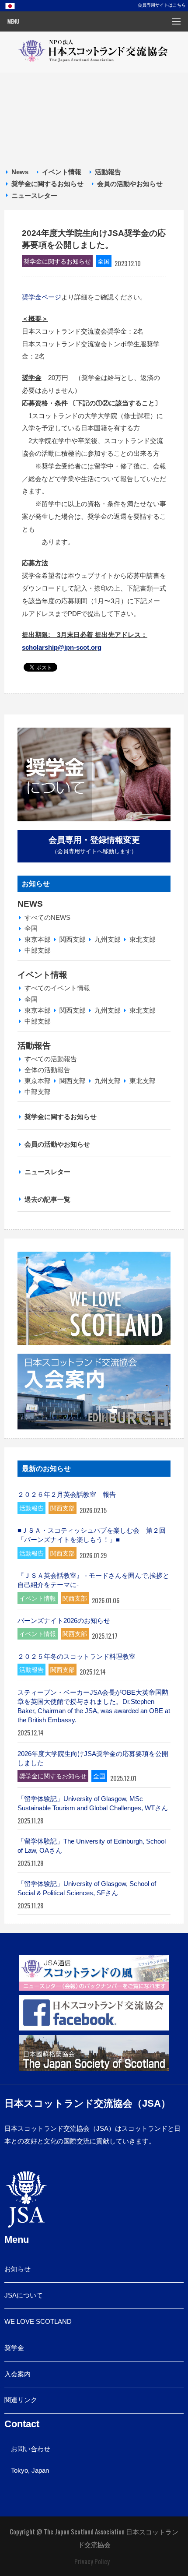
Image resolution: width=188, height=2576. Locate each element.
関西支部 (73, 939)
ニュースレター (34, 195)
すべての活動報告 (51, 1059)
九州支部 (108, 939)
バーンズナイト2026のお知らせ (64, 1621)
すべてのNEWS (47, 917)
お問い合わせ (31, 2449)
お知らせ (17, 2269)
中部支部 (38, 950)
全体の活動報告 (47, 1070)
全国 (31, 928)
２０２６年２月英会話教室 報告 (67, 1494)
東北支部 (143, 939)
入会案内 (17, 2374)
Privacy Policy (92, 2561)
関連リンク (21, 2400)
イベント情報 (62, 172)
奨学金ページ (42, 297)
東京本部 (38, 939)
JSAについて (24, 2295)
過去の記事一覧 (47, 1199)
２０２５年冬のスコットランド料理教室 (77, 1656)
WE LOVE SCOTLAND (38, 2321)
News (20, 172)
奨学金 (14, 2348)
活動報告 (108, 172)
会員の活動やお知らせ (130, 184)
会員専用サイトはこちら (162, 5)
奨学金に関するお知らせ (47, 184)
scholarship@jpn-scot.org (62, 647)
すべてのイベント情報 (57, 988)
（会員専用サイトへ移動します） (94, 845)
